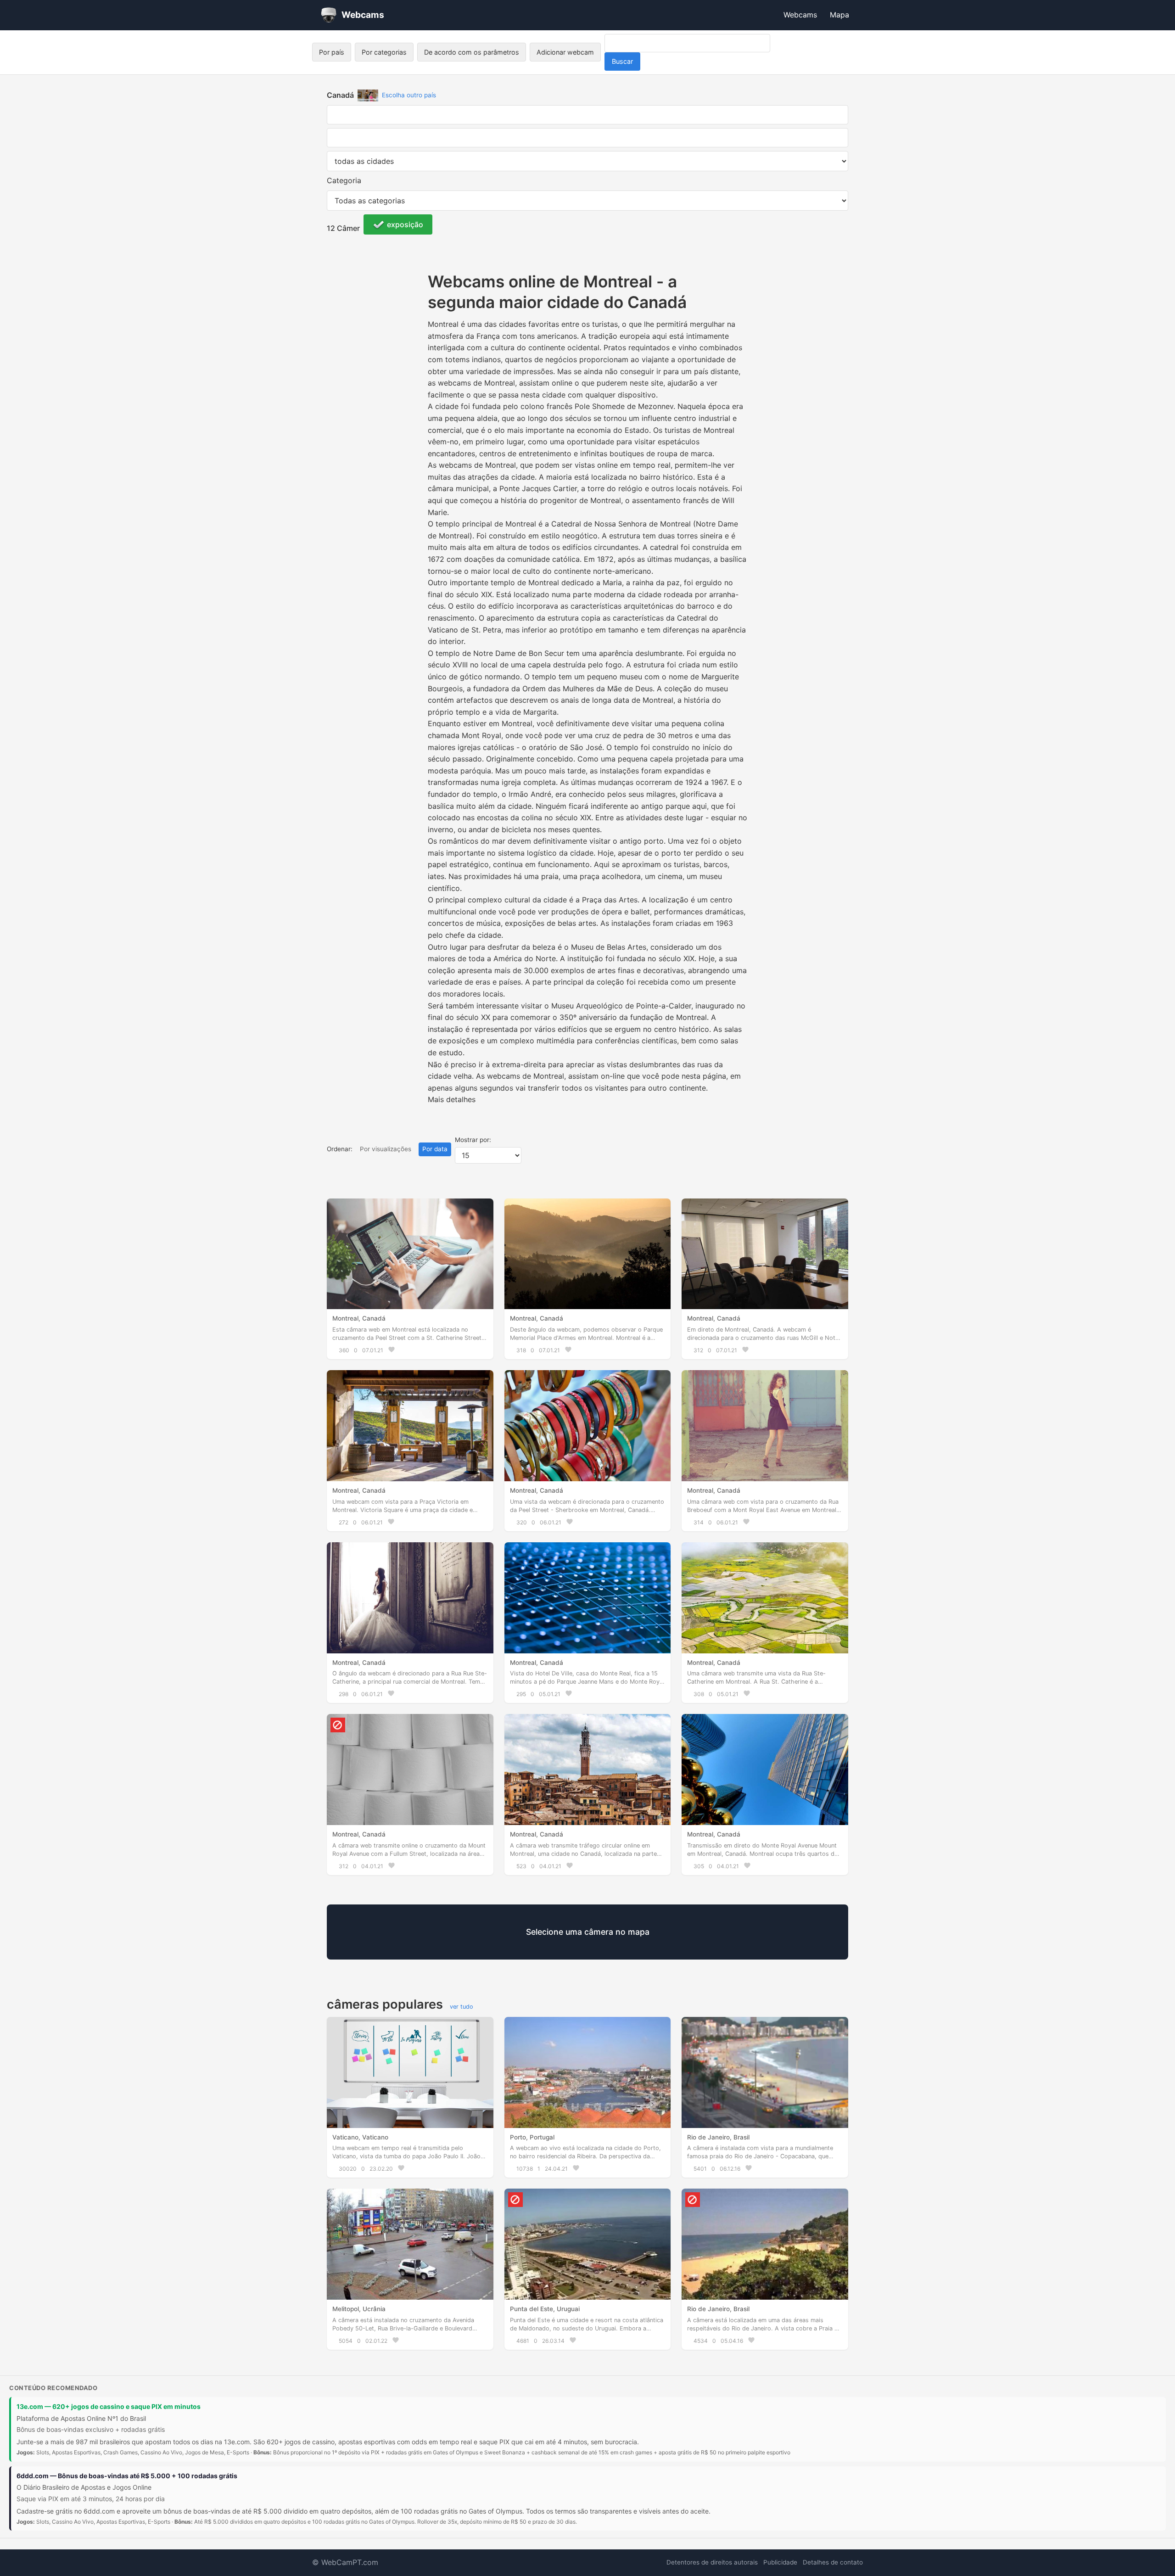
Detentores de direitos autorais (712, 2562)
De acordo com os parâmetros (472, 52)
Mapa (839, 15)
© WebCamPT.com (345, 2562)
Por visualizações (386, 1149)
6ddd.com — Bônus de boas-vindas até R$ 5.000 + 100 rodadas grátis (127, 2476)
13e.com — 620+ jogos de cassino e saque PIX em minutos (109, 2406)
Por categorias (384, 52)
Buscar (622, 61)
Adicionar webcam (565, 52)
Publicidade (780, 2562)
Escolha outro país (409, 95)
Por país (332, 52)
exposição (405, 224)
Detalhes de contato (833, 2562)
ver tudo (462, 2007)
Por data (435, 1149)
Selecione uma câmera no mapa (588, 1932)
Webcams (800, 15)
